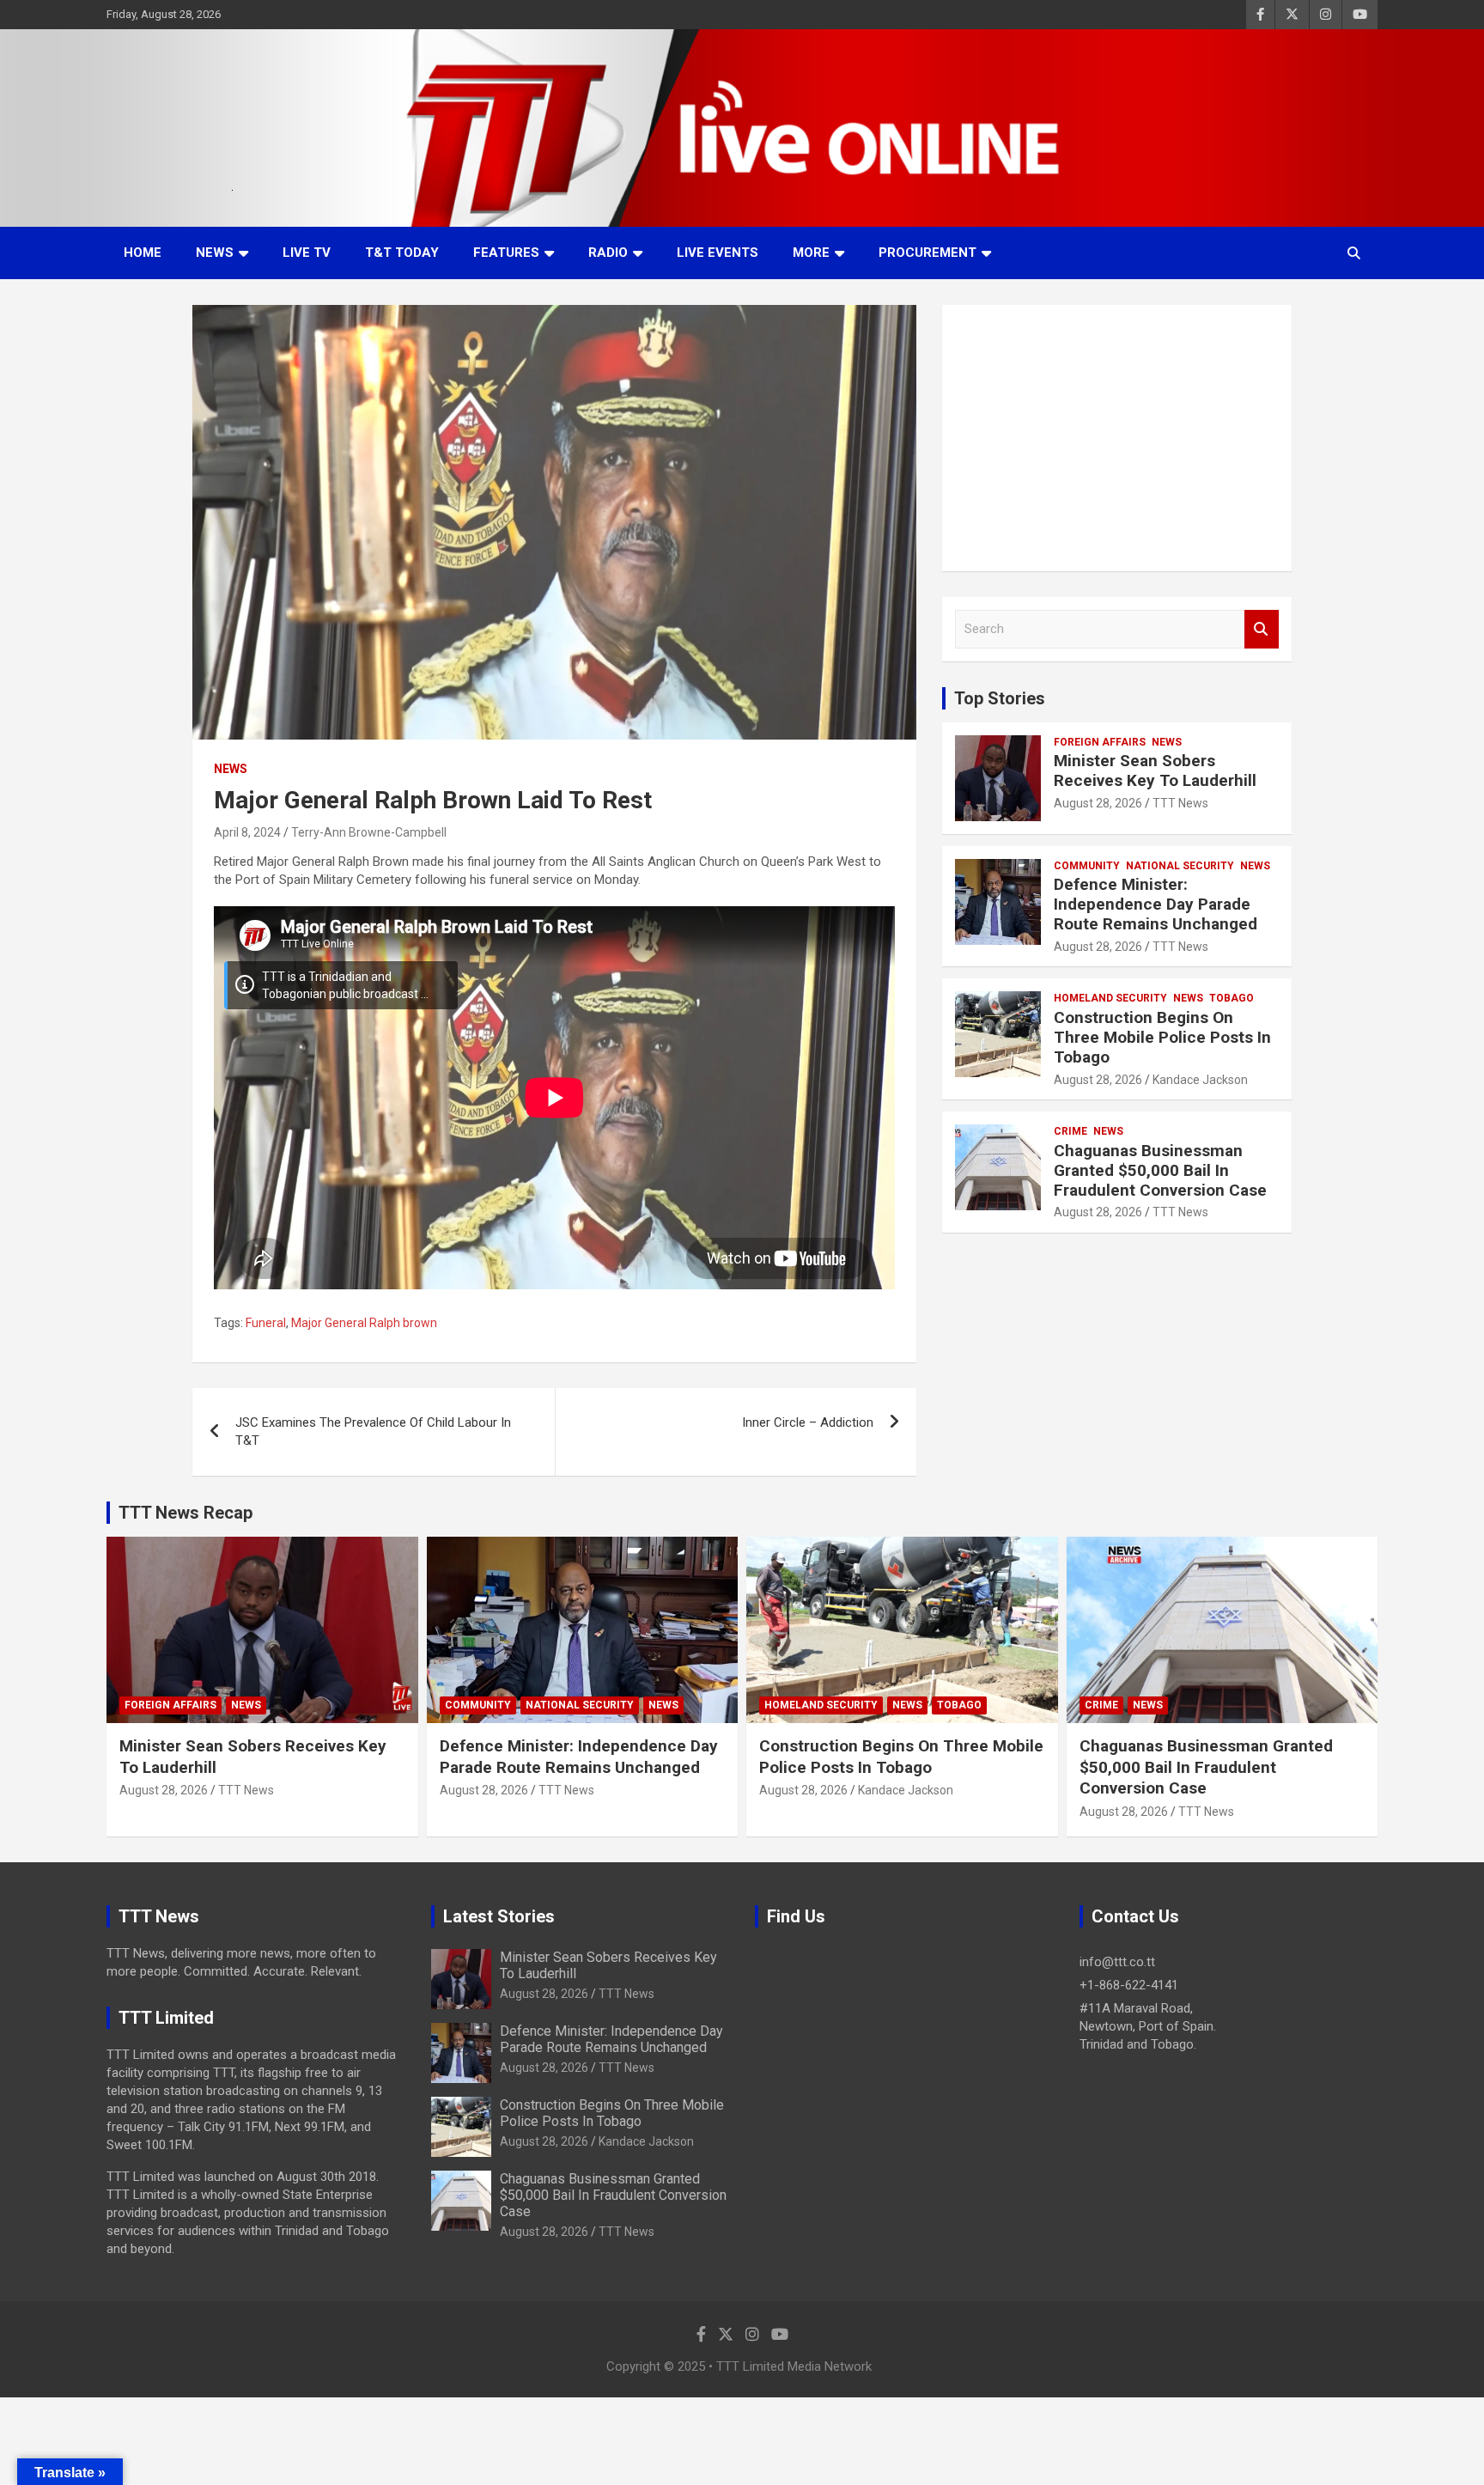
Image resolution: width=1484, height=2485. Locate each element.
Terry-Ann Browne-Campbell (369, 832)
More (811, 253)
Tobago (1232, 998)
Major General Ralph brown (364, 1323)
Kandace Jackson (1200, 1080)
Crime (1070, 1131)
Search (1262, 629)
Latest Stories (499, 1916)
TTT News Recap (185, 1513)
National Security (1180, 866)
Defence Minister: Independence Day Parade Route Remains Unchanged (1156, 904)
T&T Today (402, 253)
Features (506, 253)
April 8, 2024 (247, 832)
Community (1087, 866)
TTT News (1180, 803)
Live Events (718, 253)
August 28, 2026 (1098, 803)
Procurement (927, 253)
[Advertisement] (1117, 438)
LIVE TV (307, 253)
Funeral (266, 1323)
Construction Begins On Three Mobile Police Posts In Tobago (1162, 1037)
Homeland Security (1110, 998)
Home (143, 253)
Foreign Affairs (1100, 742)
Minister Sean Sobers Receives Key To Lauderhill (1155, 770)
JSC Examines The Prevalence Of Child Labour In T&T (373, 1431)
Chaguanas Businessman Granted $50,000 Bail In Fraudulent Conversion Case (1160, 1170)
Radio (608, 253)
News (215, 253)
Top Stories (1000, 698)
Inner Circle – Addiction (808, 1422)
